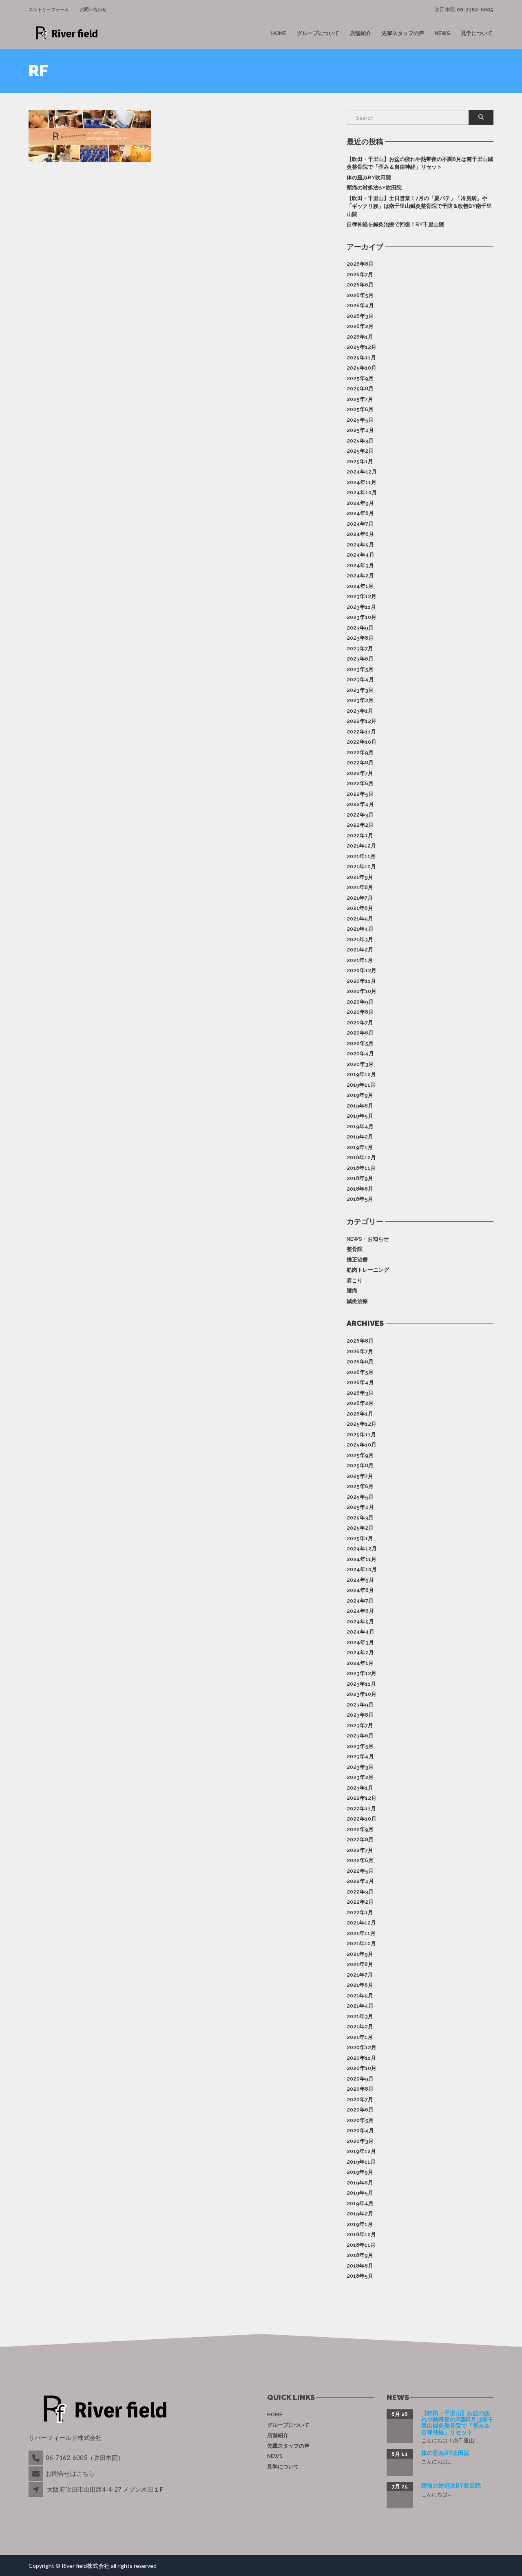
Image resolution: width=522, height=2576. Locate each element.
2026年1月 (360, 337)
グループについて (318, 33)
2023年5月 (360, 669)
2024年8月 (360, 513)
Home (279, 33)
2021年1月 (360, 960)
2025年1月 (360, 461)
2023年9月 (360, 628)
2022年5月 (360, 794)
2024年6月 (360, 534)
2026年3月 (360, 316)
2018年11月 (361, 1168)
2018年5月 (360, 1199)
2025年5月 (360, 420)
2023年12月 (362, 596)
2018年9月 (360, 1178)
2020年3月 (360, 1064)
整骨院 (355, 1249)
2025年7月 (360, 399)
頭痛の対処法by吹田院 (374, 188)
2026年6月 (360, 285)
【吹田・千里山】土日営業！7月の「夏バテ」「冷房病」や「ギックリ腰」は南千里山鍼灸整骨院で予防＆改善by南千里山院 (419, 206)
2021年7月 (360, 898)
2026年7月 (360, 274)
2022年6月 (360, 783)
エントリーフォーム (49, 10)
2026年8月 (360, 264)
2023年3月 (360, 690)
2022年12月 (362, 721)
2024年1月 (360, 586)
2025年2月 (360, 451)
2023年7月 (360, 648)
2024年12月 (362, 472)
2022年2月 (360, 825)
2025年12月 (362, 347)
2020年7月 (360, 1023)
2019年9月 (360, 1095)
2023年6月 (360, 659)
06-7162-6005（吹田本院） (85, 2457)
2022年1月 (360, 836)
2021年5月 (360, 919)
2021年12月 (361, 846)
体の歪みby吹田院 (369, 177)
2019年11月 (361, 1085)
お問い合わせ (93, 10)
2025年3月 (360, 441)
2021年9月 (360, 877)
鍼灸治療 (357, 1301)
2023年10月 (362, 617)
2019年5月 (360, 1116)
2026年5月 (360, 295)
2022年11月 (361, 732)
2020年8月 (360, 1012)
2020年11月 (361, 981)
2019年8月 (360, 1106)
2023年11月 (361, 607)
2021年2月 (360, 950)
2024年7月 (360, 524)
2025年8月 (360, 389)
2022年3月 (360, 815)
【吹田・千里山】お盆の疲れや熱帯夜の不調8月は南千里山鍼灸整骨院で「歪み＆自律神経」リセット (420, 163)
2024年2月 (360, 576)
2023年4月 (360, 679)
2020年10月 (362, 991)
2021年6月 (360, 908)
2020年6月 (360, 1033)
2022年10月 (362, 742)
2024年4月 (361, 555)
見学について (477, 33)
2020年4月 (360, 1054)
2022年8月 (360, 763)
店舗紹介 (361, 33)
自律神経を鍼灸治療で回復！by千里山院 (395, 224)
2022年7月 (360, 773)
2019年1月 (360, 1147)
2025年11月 (361, 358)
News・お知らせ (368, 1239)
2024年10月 (362, 492)
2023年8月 (360, 638)
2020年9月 (360, 1002)
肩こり (355, 1280)
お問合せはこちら (70, 2473)
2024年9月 (360, 503)
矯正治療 (357, 1260)
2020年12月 (362, 970)
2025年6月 (360, 409)
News (442, 33)
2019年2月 (360, 1137)
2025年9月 (360, 378)
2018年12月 (361, 1157)
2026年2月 (360, 326)
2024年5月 (360, 545)
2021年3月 (360, 939)
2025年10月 (362, 368)
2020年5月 (360, 1043)
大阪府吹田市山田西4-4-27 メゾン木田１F (105, 2489)
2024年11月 (362, 482)
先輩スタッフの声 (403, 33)
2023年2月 (360, 700)
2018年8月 (360, 1189)
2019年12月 (361, 1074)
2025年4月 (360, 430)
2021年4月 (360, 929)
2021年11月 (361, 856)
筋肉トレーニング (368, 1270)
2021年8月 (360, 887)
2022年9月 (360, 752)
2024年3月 (360, 565)
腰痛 (352, 1291)
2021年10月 (361, 866)
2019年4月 (360, 1126)
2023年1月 (360, 711)
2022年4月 (360, 804)
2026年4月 (360, 305)
